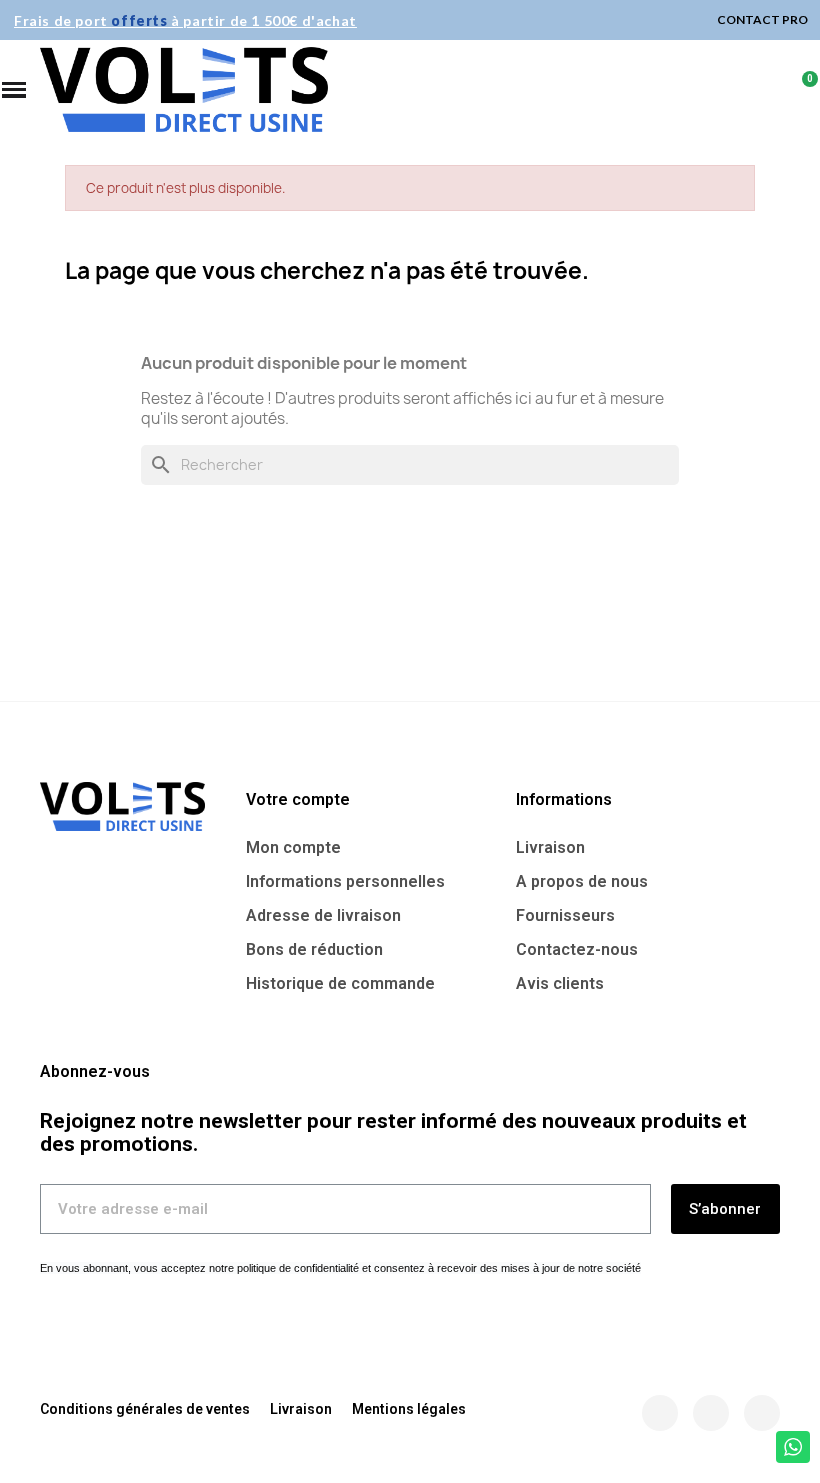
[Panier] (801, 90)
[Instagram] (711, 1413)
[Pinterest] (762, 1413)
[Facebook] (660, 1413)
